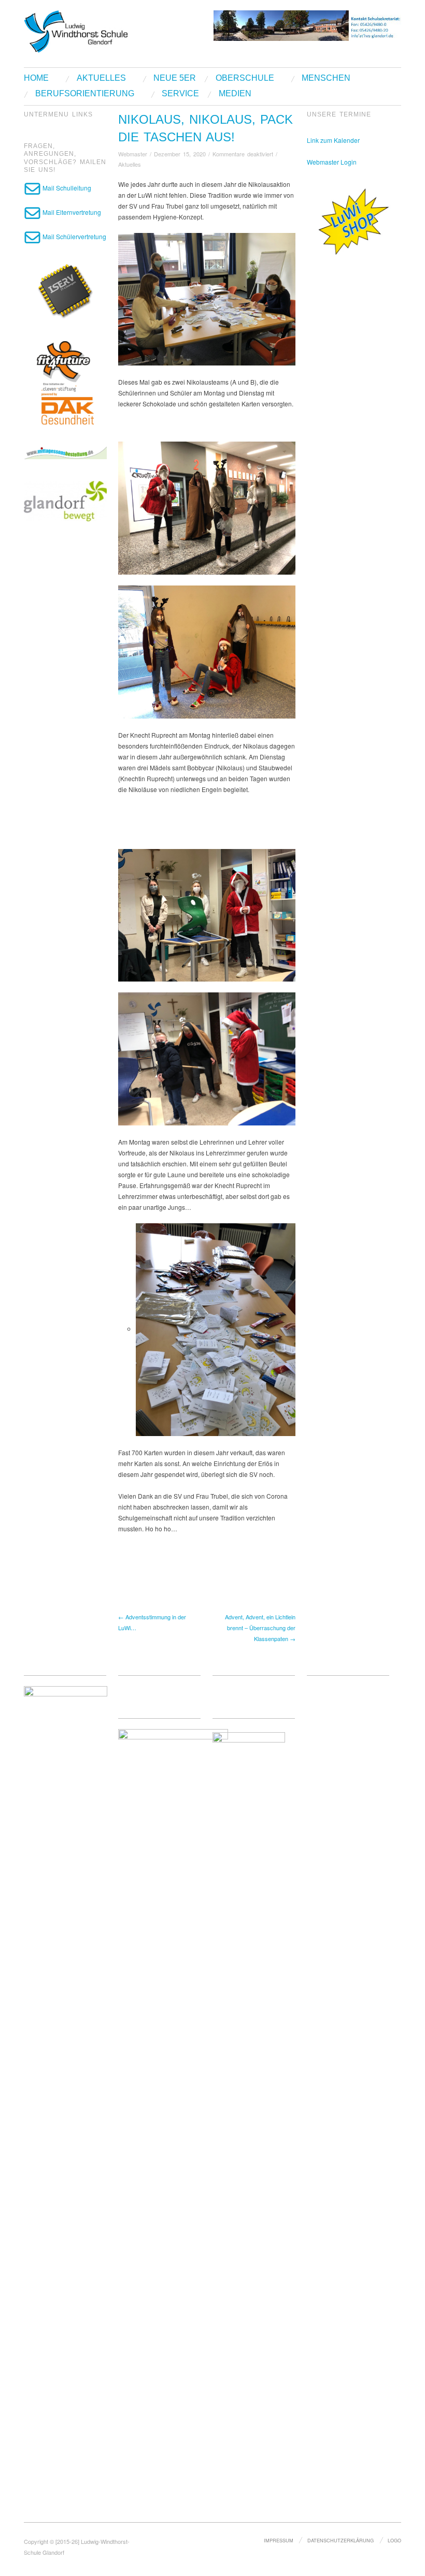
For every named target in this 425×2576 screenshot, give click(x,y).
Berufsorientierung (85, 94)
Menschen (326, 78)
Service (180, 94)
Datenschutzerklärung (341, 2540)
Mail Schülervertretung (74, 236)
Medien (235, 94)
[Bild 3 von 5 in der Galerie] (207, 916)
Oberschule (245, 78)
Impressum (279, 2540)
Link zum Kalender (333, 140)
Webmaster (133, 154)
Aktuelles (101, 78)
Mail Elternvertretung (71, 212)
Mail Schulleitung (66, 188)
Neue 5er (175, 78)
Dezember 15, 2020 (180, 154)
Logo (394, 2540)
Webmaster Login (332, 162)
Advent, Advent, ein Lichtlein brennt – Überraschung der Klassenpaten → (260, 1628)
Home (36, 78)
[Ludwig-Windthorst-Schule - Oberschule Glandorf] (109, 30)
